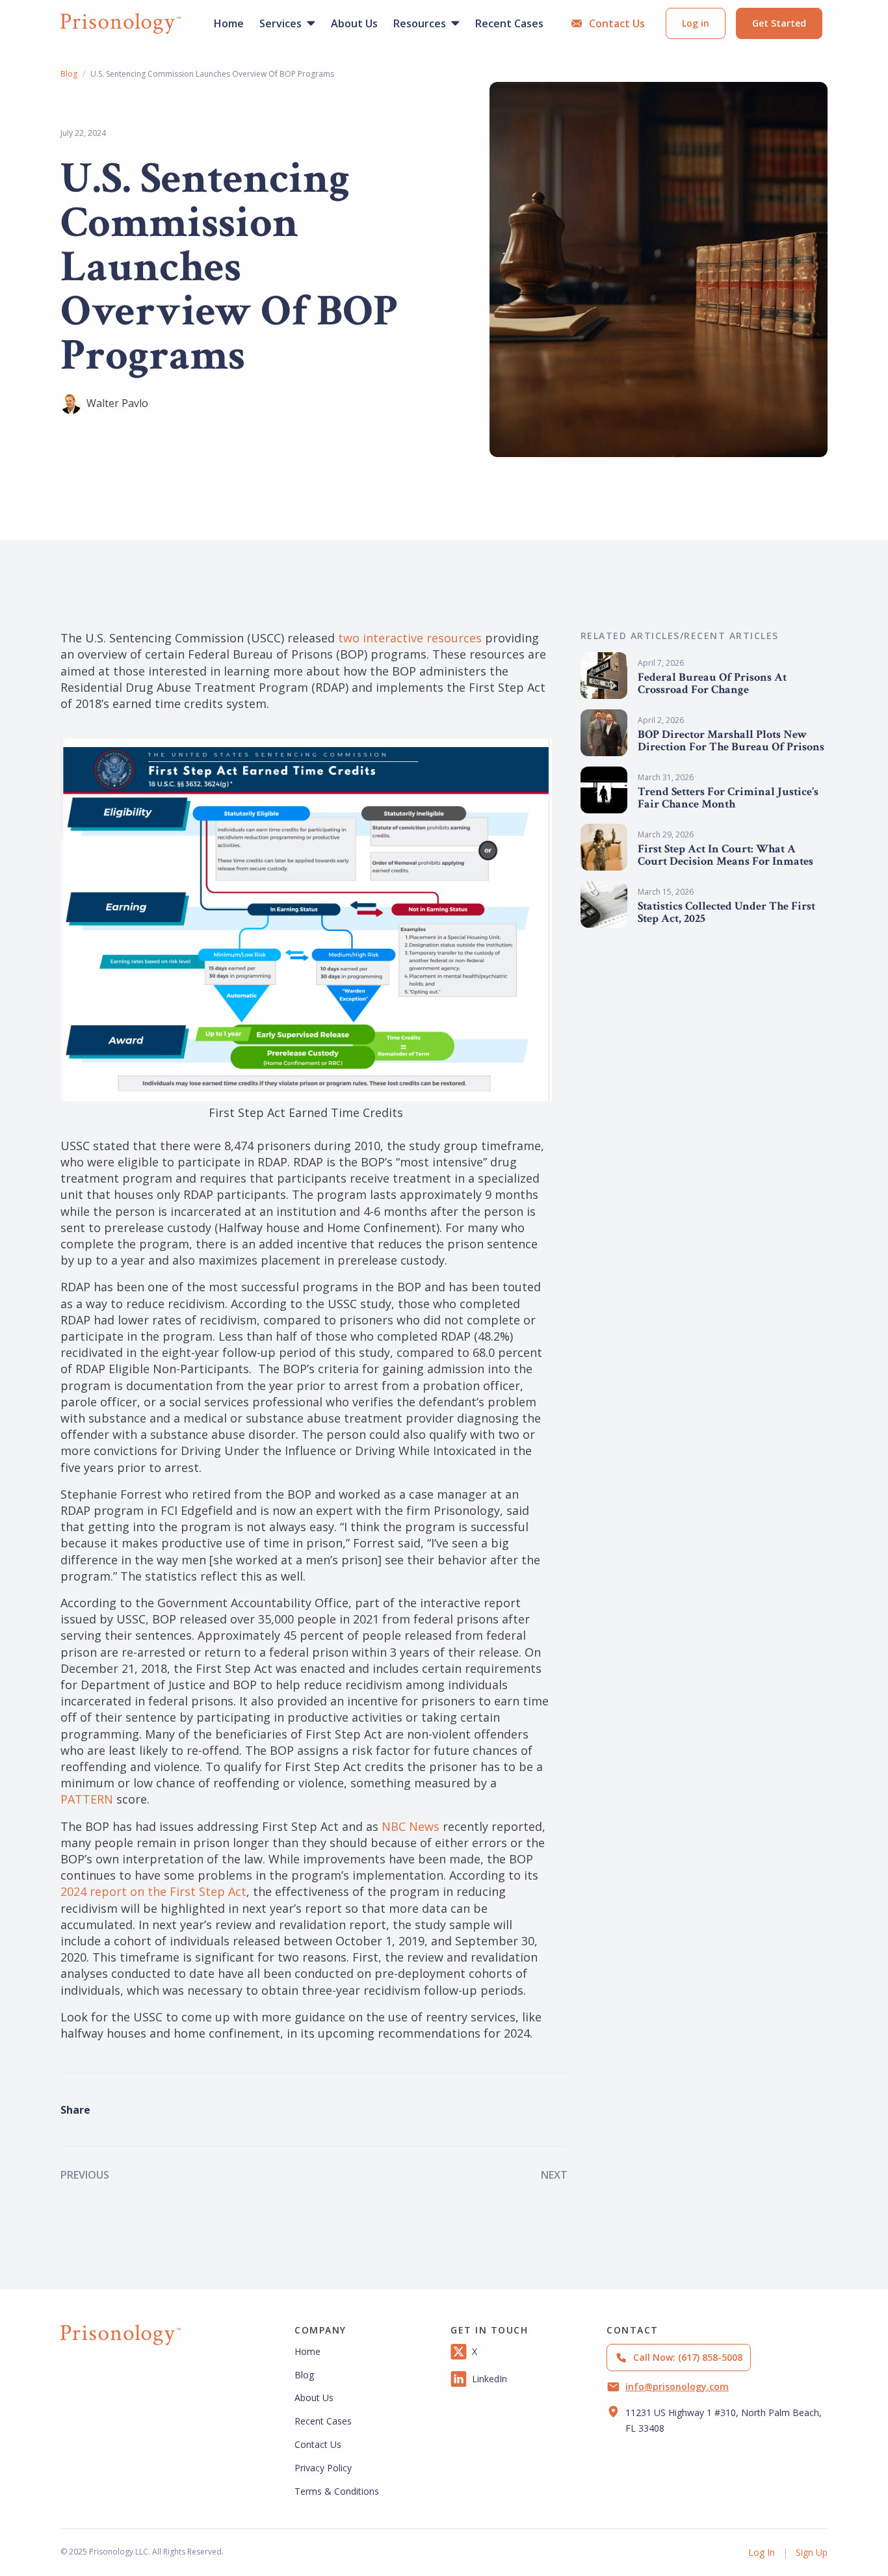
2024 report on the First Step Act (153, 1891)
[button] (287, 23)
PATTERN (87, 1799)
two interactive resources (410, 638)
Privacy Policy (323, 2468)
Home (307, 2351)
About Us (314, 2398)
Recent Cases (323, 2421)
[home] (121, 23)
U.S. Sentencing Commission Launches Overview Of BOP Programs (212, 74)
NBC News (411, 1826)
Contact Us (318, 2444)
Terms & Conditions (337, 2491)
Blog (69, 74)
